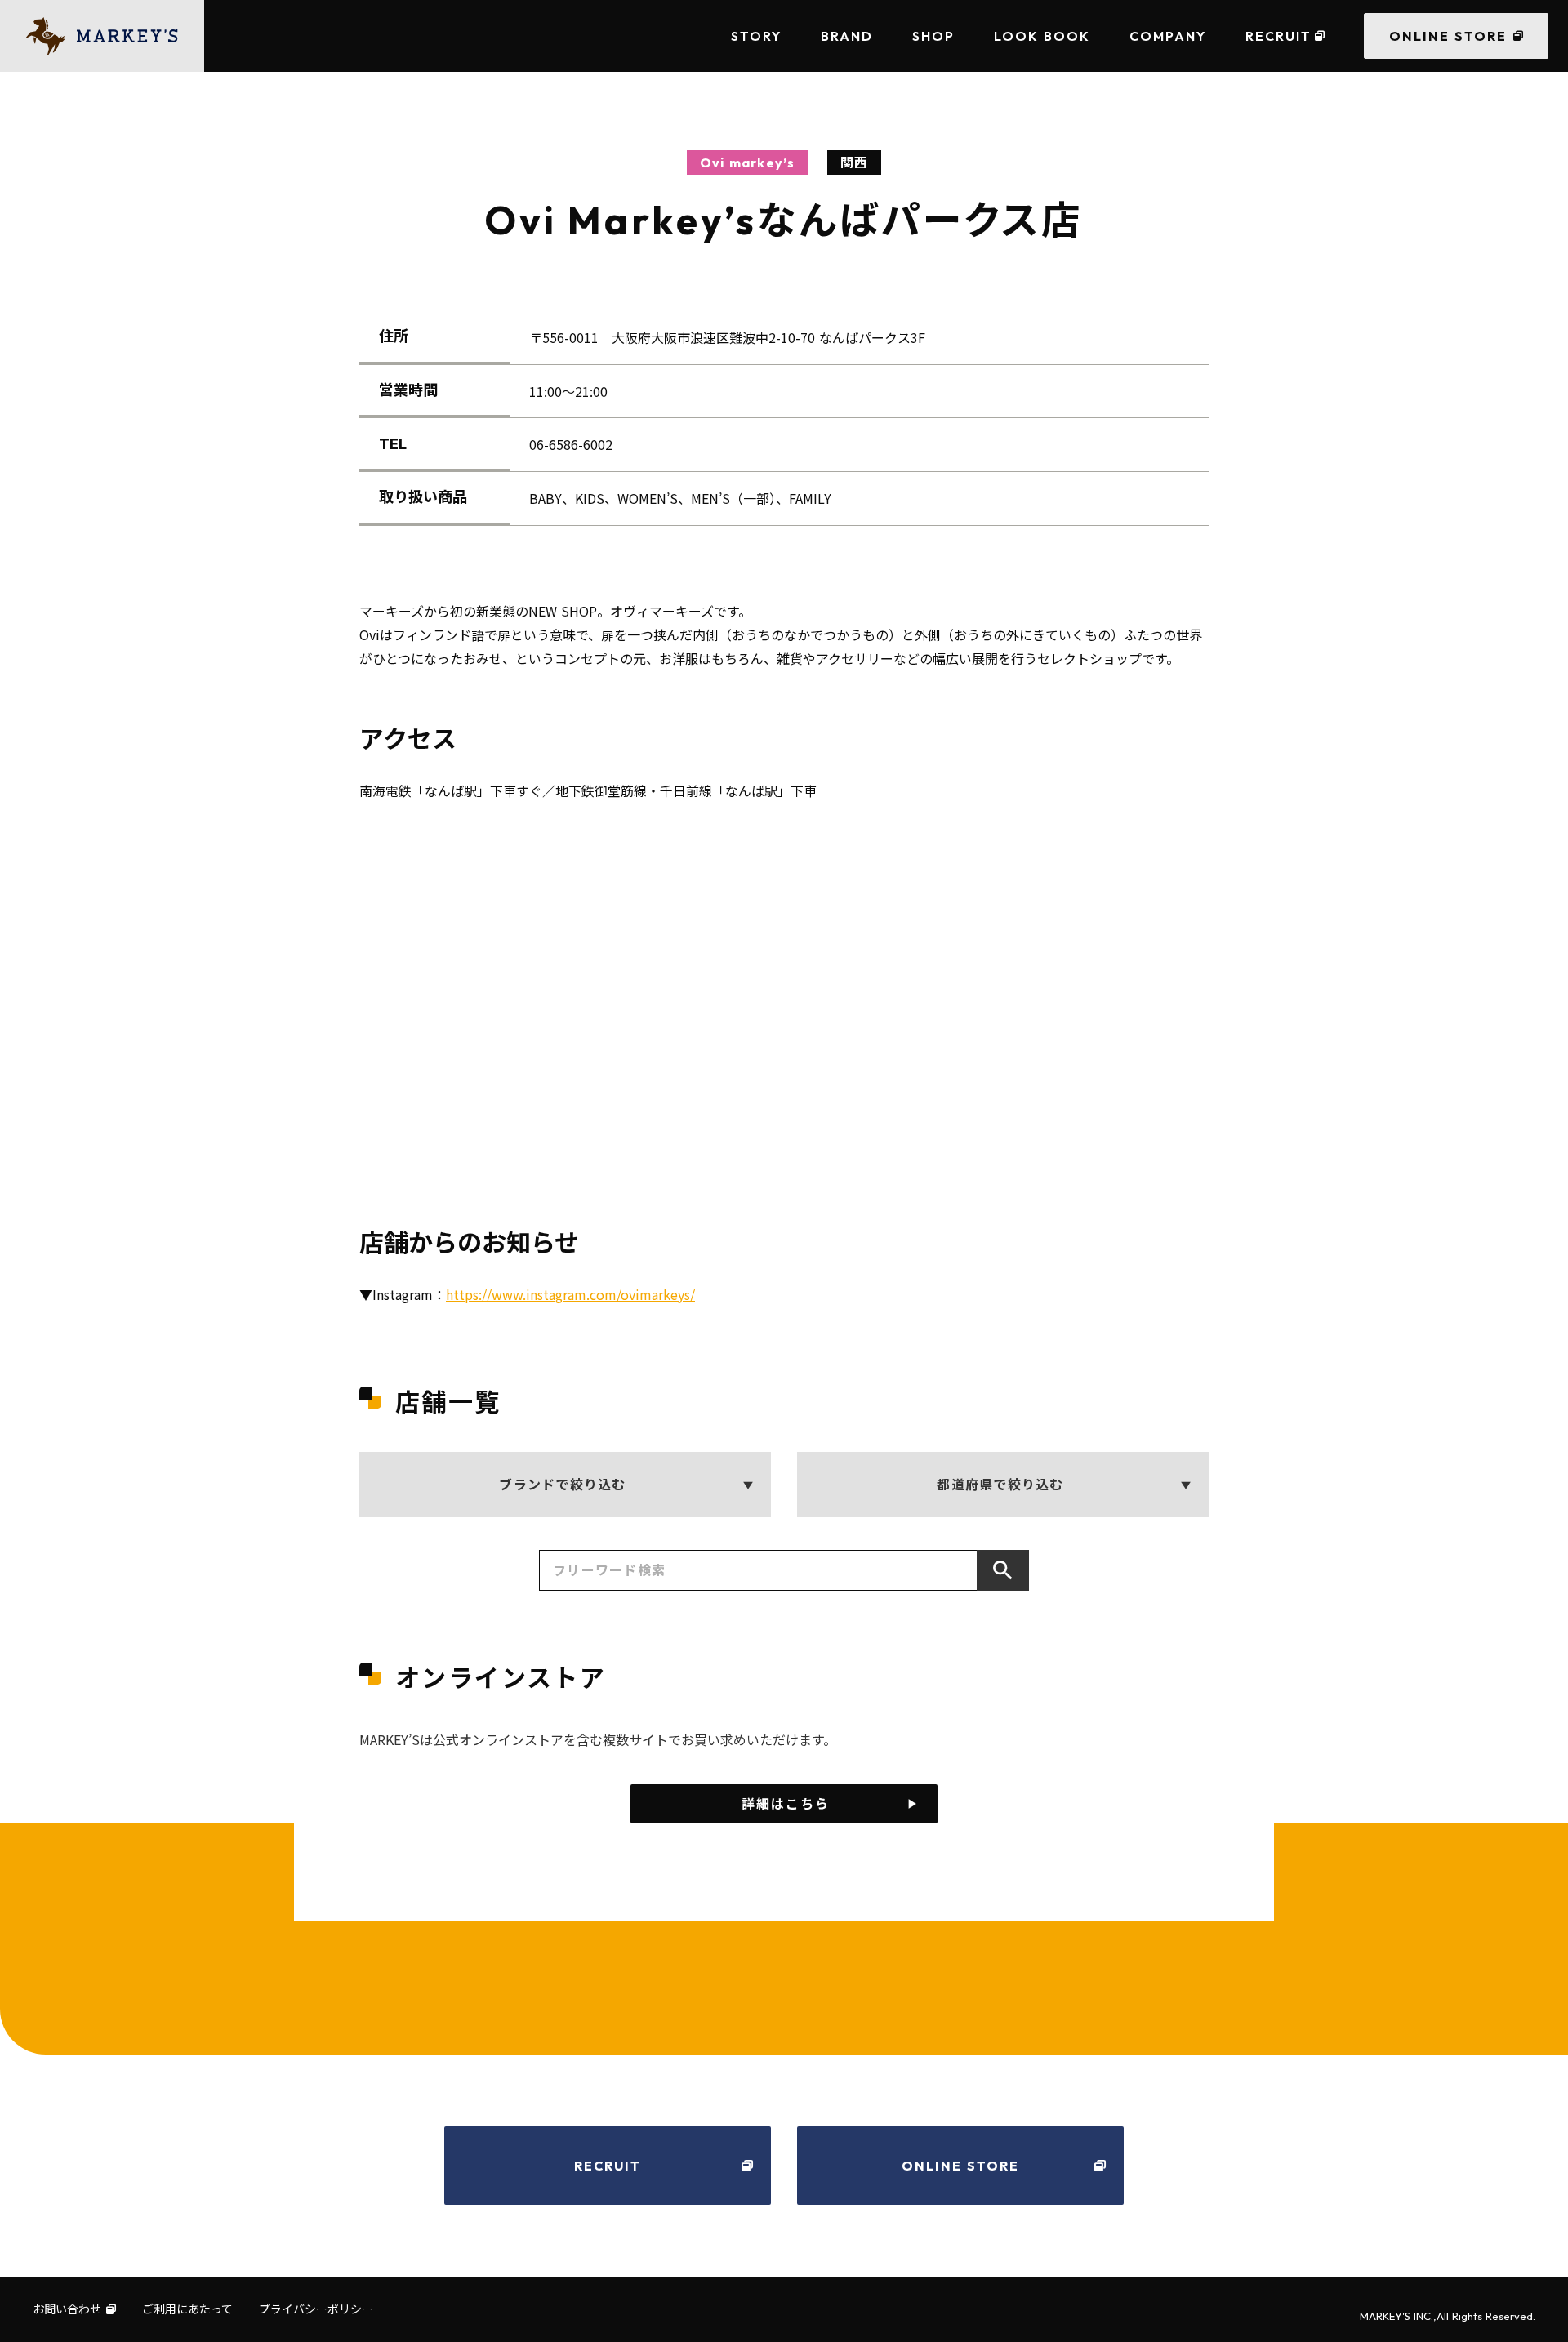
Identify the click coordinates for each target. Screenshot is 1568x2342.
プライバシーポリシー (316, 2309)
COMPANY (1168, 36)
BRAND (847, 36)
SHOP (933, 36)
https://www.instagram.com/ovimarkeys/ (570, 1294)
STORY (756, 36)
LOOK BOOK (1042, 36)
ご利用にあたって (187, 2309)
